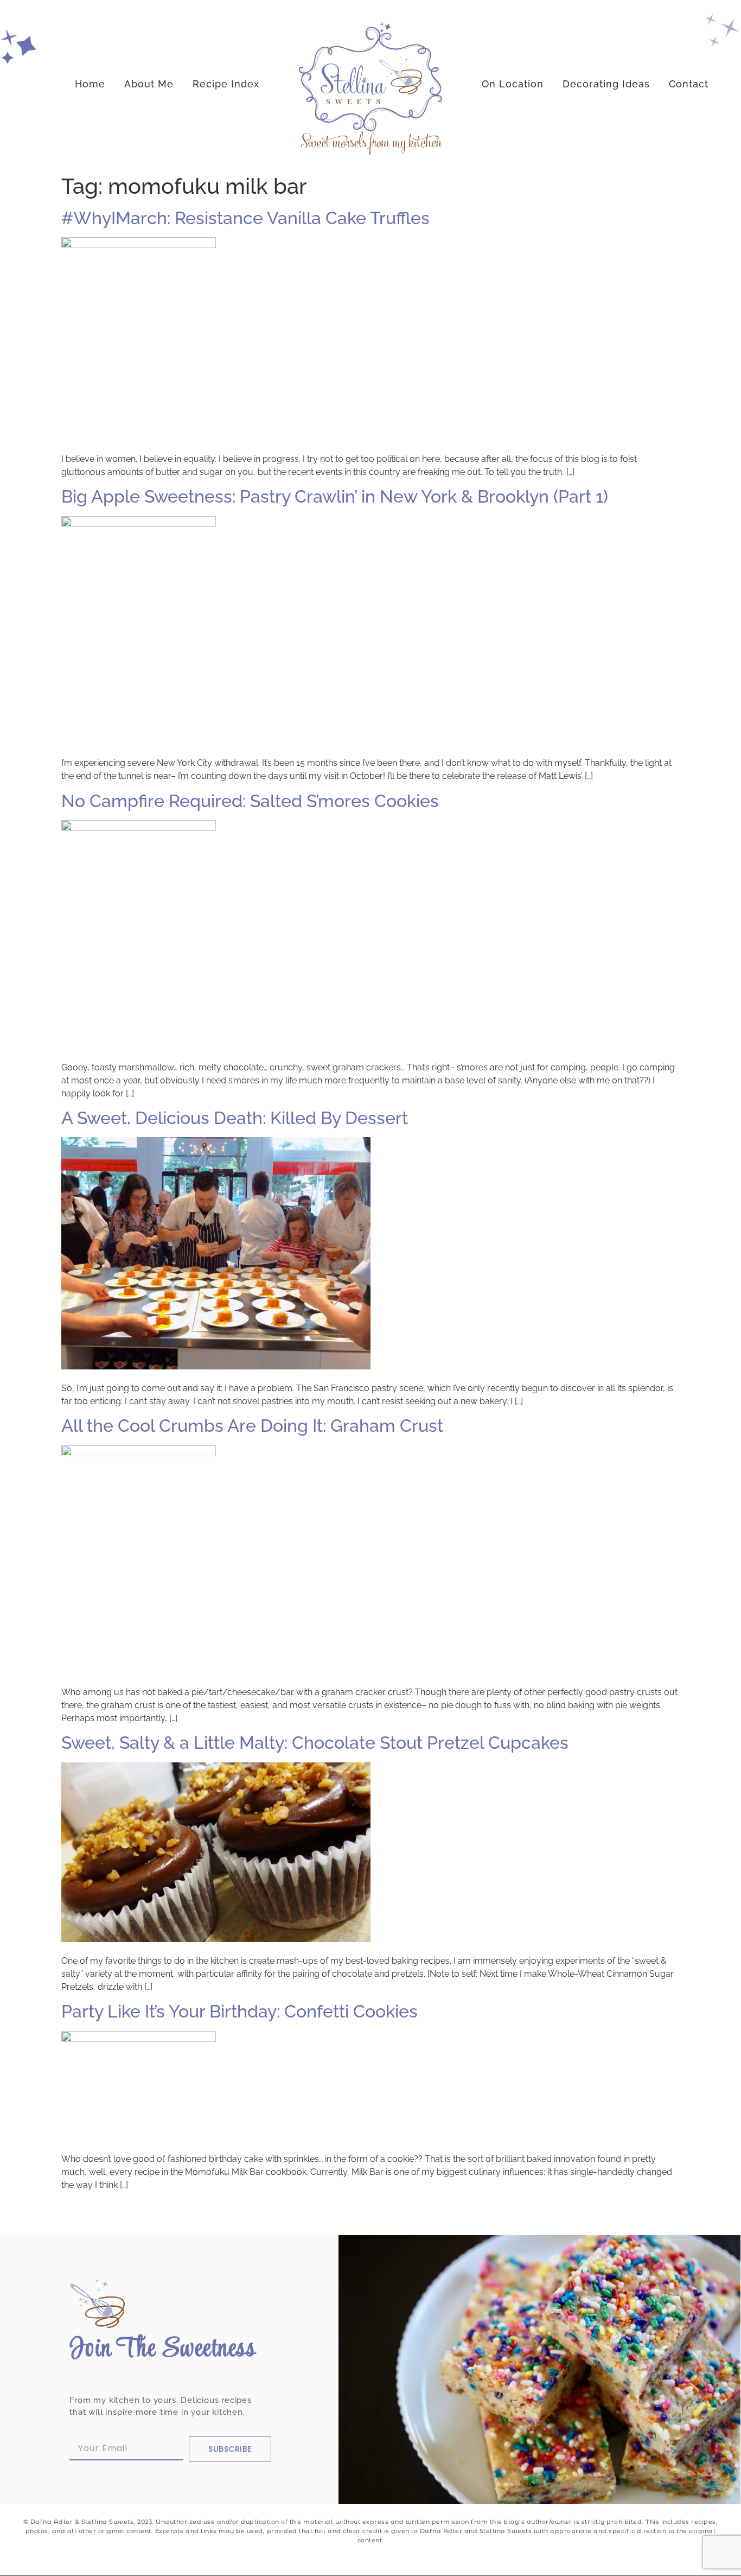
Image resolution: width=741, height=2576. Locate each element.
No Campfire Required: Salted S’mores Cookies (250, 801)
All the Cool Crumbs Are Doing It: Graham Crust (252, 1426)
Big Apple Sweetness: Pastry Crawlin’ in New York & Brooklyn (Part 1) (335, 496)
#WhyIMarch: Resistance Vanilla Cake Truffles (245, 218)
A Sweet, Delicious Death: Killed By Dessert (235, 1118)
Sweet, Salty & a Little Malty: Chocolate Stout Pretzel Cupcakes (315, 1743)
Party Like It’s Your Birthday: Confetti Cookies (239, 2011)
